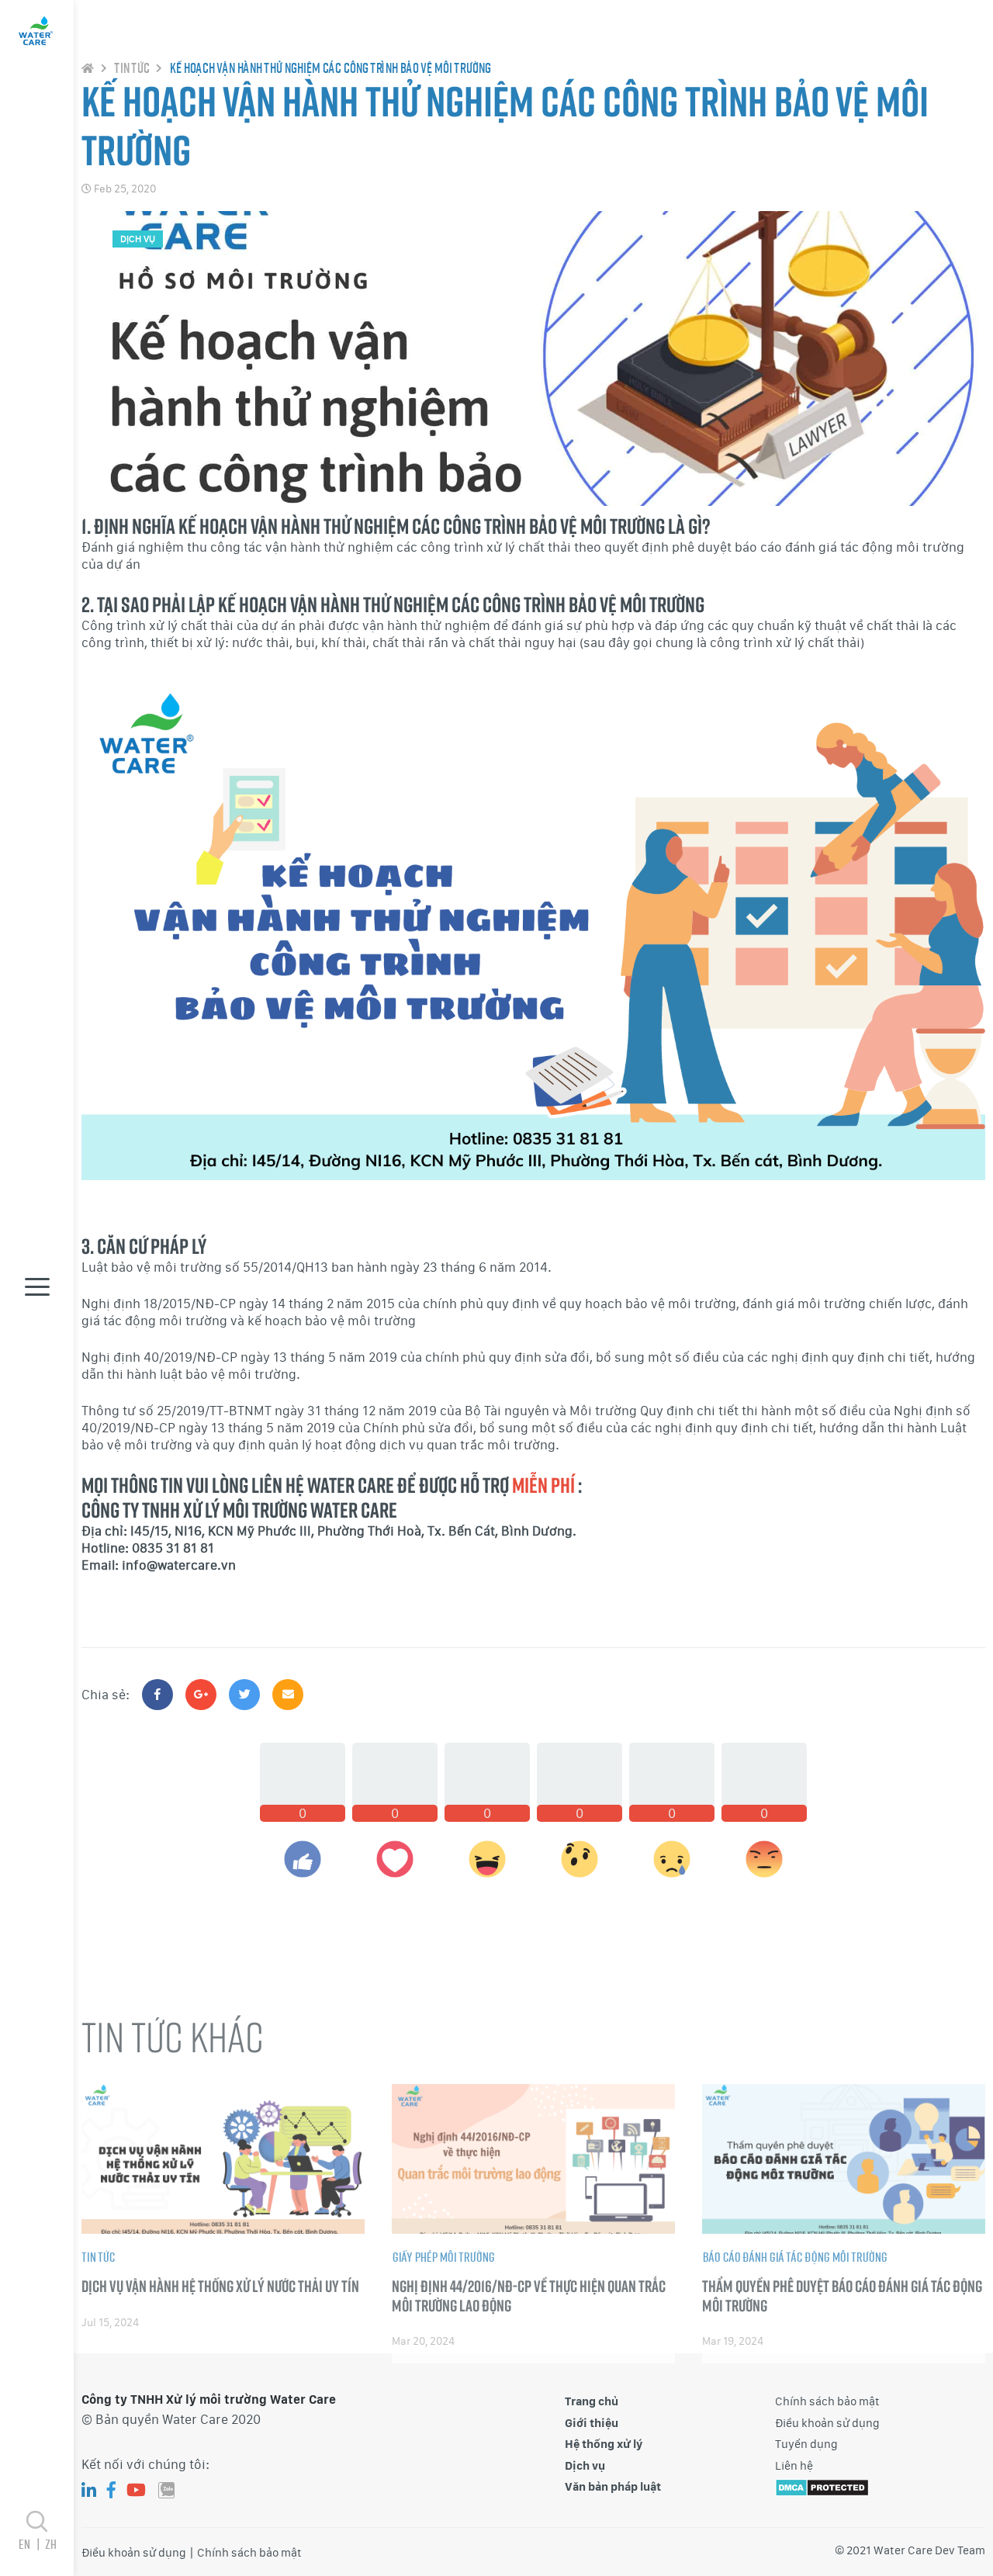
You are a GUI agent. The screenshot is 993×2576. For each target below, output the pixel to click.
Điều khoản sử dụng (827, 2423)
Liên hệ (794, 2466)
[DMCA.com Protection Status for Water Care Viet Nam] (822, 2486)
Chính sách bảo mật (827, 2401)
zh (50, 2544)
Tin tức (131, 68)
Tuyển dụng (806, 2444)
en (28, 2544)
